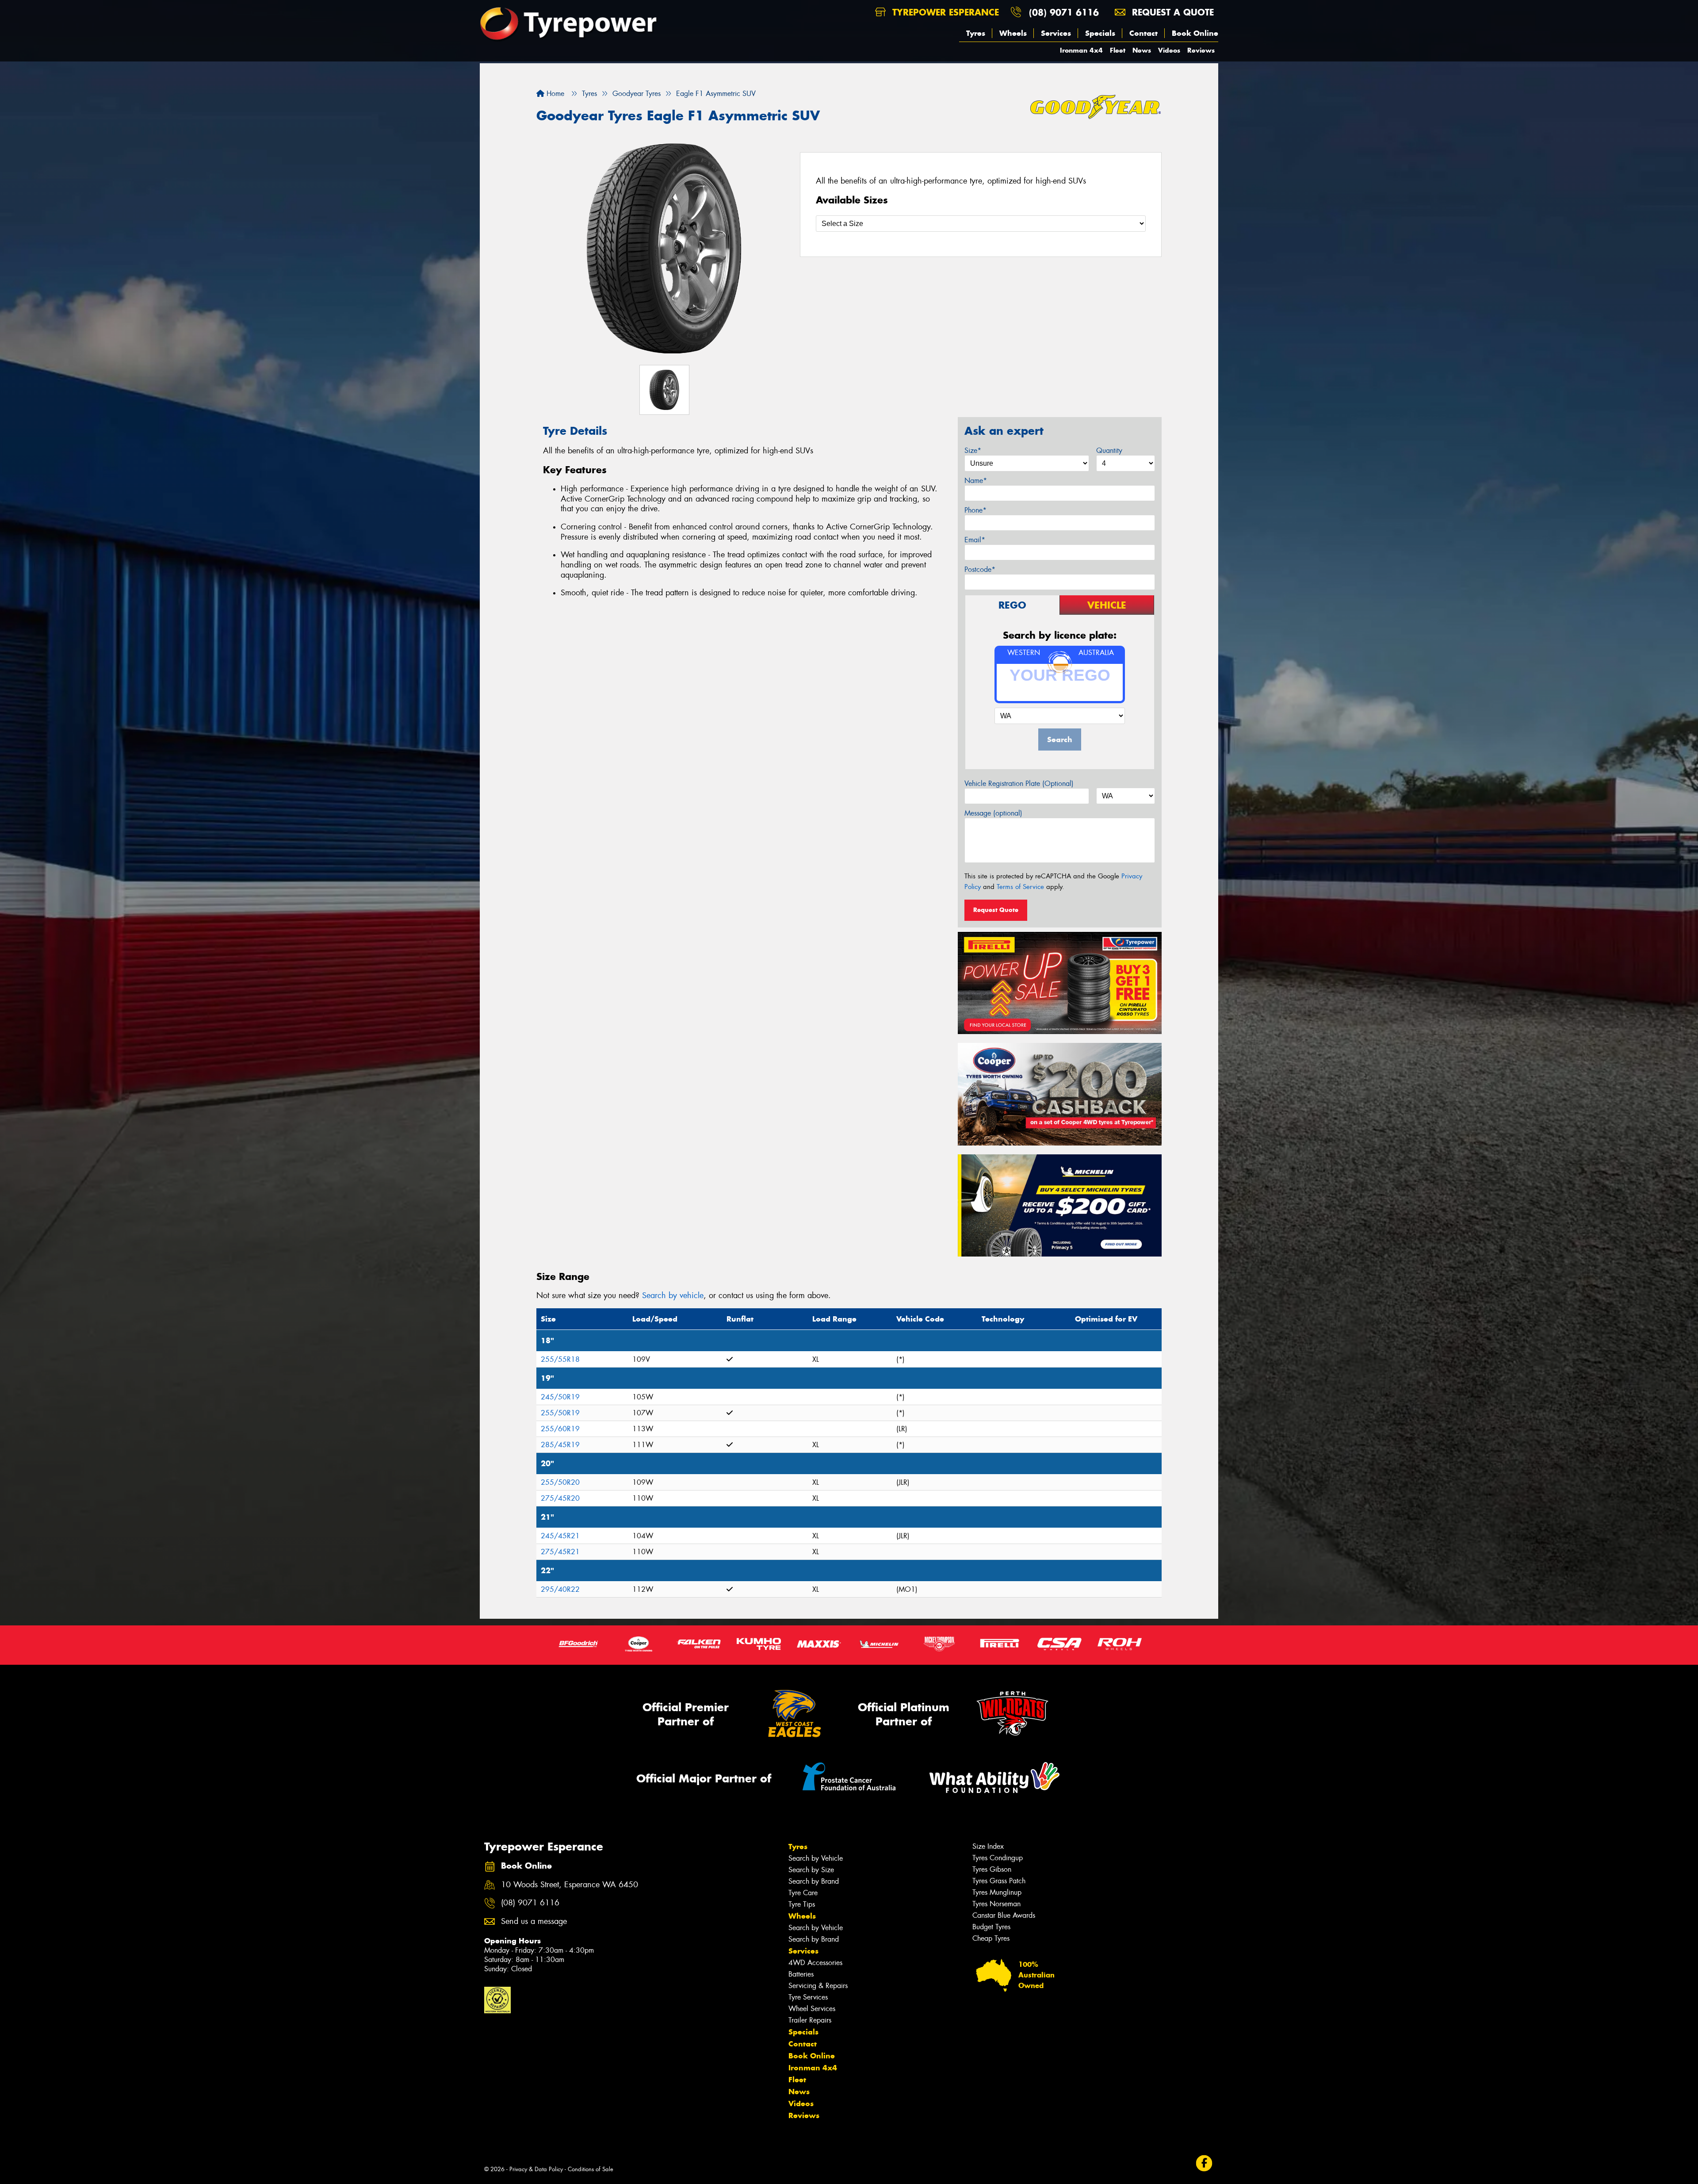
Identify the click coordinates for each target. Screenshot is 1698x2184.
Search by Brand (814, 1881)
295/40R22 (560, 1589)
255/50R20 (560, 1482)
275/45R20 (560, 1498)
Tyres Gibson (992, 1869)
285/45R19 (560, 1445)
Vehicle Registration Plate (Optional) (1019, 784)
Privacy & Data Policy (536, 2169)
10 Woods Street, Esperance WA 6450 (570, 1885)
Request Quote (996, 910)
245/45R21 (560, 1536)
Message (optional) (993, 813)
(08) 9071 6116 (1064, 12)
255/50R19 (560, 1413)
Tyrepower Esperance (944, 12)
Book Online (1195, 33)
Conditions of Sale (591, 2169)
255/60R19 (560, 1429)
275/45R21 (560, 1552)
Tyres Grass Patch (999, 1881)
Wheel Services (812, 2009)
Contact (1143, 33)
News (1142, 50)
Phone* (975, 510)
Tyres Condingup (998, 1858)
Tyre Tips (802, 1904)
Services (1056, 33)
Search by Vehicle (816, 1858)
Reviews (1201, 50)
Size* (973, 450)
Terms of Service (1020, 887)
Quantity (1109, 450)
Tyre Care (803, 1893)
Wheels (1013, 33)
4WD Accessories (815, 1963)
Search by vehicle (673, 1295)
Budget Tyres (991, 1927)
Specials (1100, 33)
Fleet (1118, 50)
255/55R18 (560, 1359)
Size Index (988, 1846)
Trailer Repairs (810, 2020)
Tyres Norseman (996, 1904)
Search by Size (811, 1870)
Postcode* (980, 569)
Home (554, 94)
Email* (975, 540)
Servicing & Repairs (818, 1986)
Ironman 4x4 (1081, 50)
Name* (976, 481)
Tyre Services (808, 1997)
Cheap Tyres (991, 1938)
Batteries (801, 1974)
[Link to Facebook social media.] (1204, 2163)
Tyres (976, 33)
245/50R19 (560, 1397)
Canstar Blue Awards (1004, 1915)
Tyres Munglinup (997, 1892)
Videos (1169, 50)
